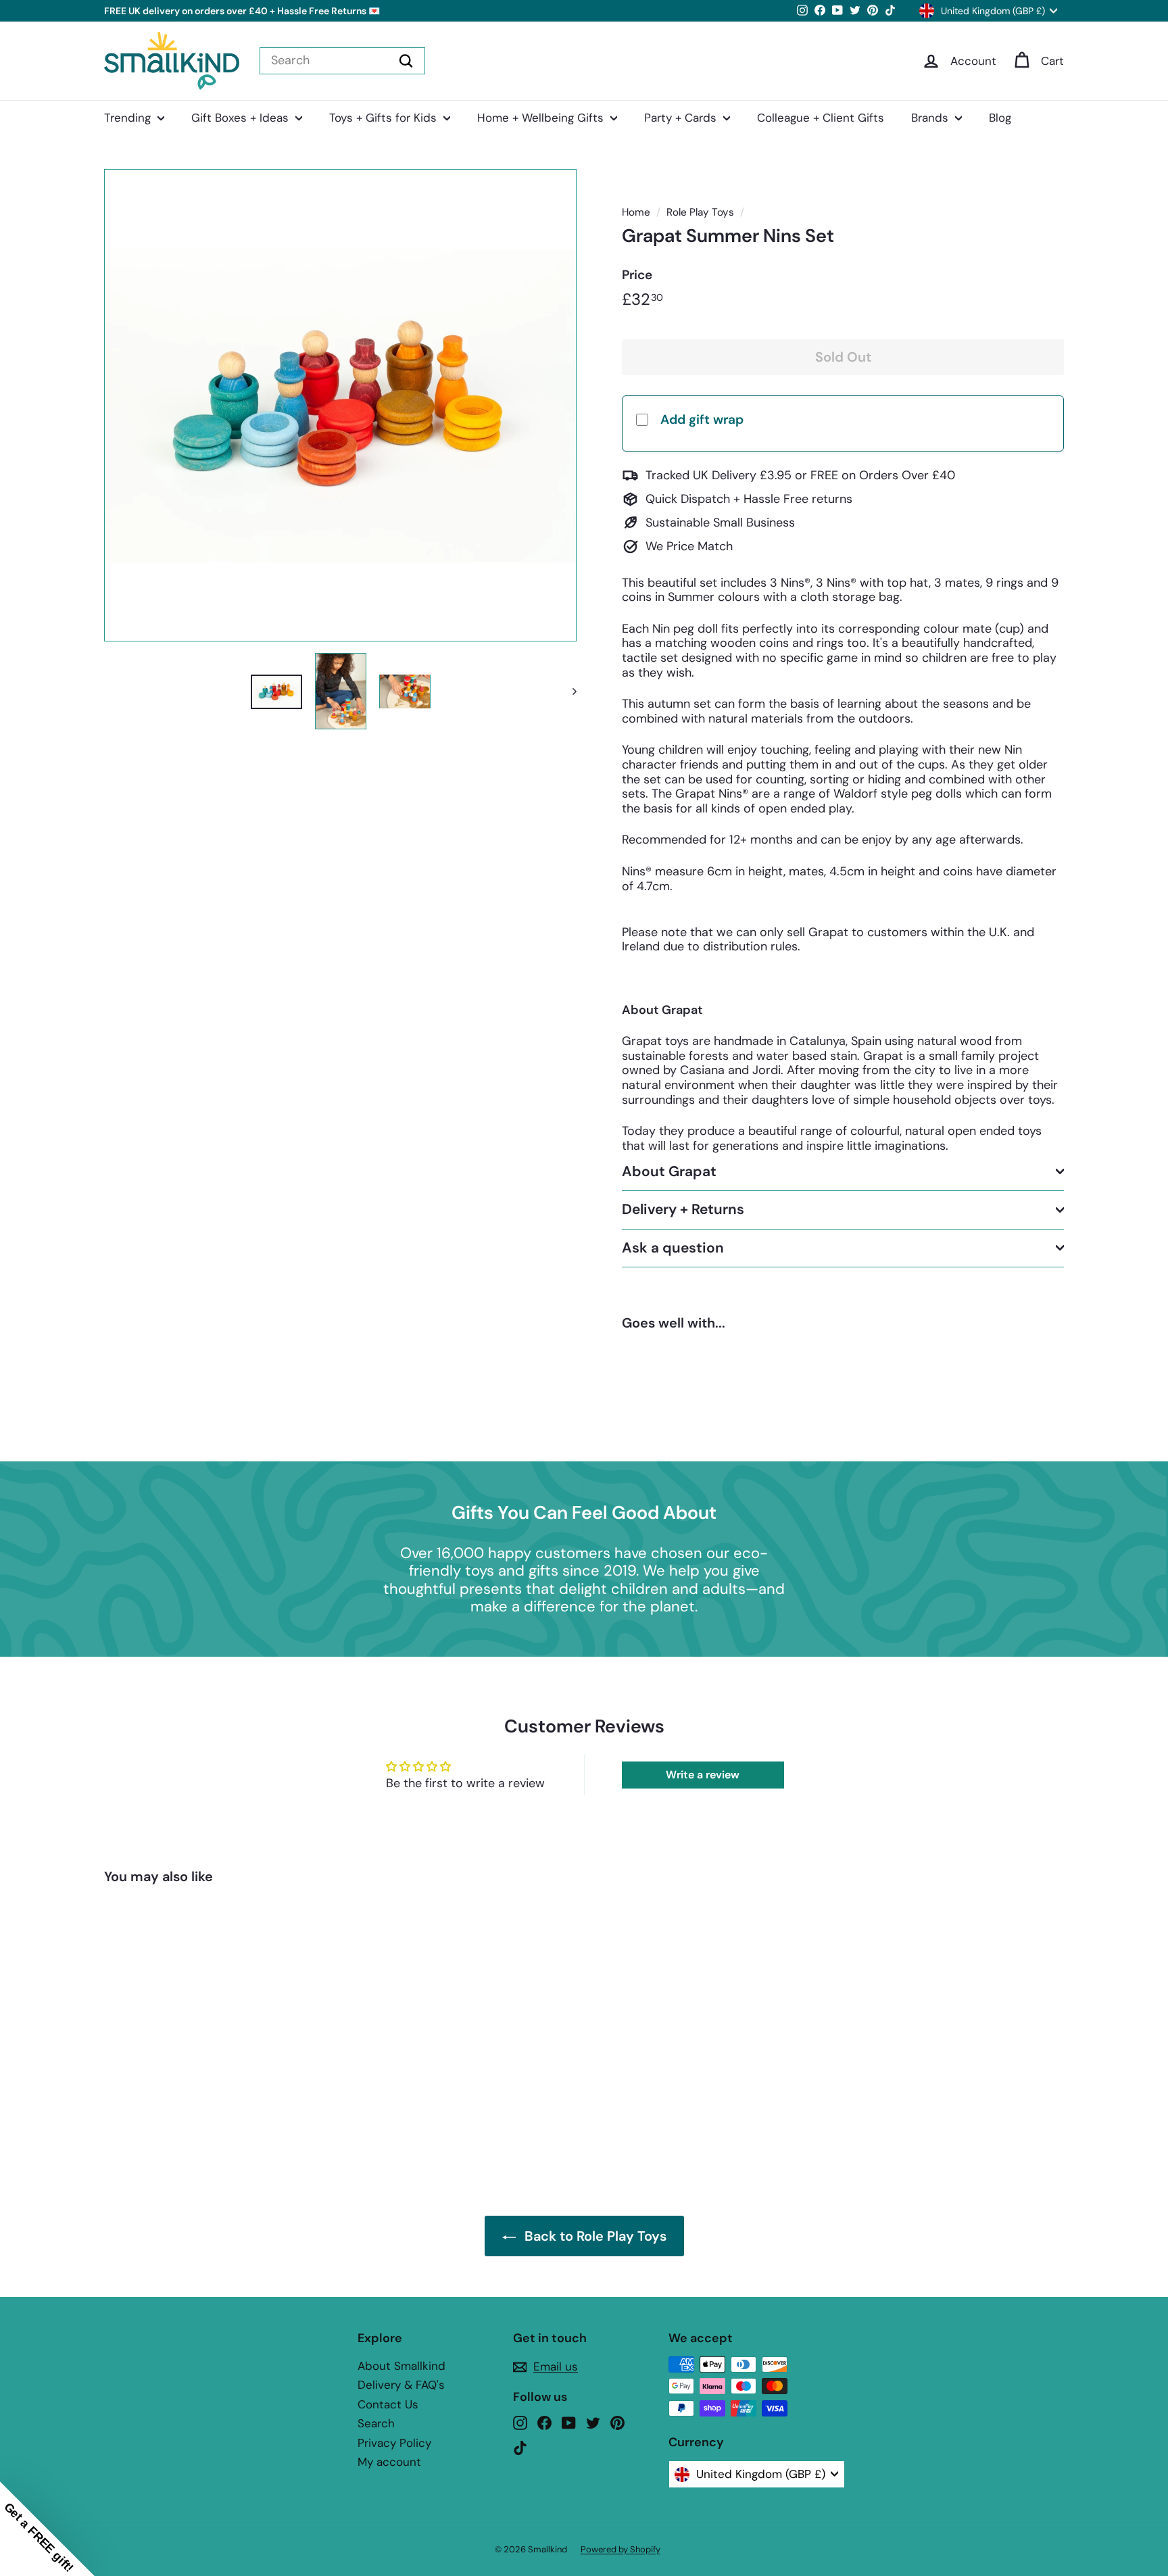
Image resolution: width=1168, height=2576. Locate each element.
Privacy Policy (394, 2443)
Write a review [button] (703, 1775)
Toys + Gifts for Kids (385, 118)
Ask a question (673, 1247)
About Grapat (669, 1171)
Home (636, 212)
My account (389, 2462)
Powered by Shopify (620, 2549)
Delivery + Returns (683, 1209)
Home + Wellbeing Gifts (542, 118)
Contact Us (388, 2404)
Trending (129, 118)
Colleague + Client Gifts (821, 118)
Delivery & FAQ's (401, 2385)
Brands (931, 118)
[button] (47, 2529)
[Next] (568, 691)
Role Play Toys (700, 212)
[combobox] (342, 61)
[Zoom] (340, 405)
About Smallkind (401, 2366)
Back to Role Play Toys (595, 2236)
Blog (1000, 118)
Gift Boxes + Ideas (242, 118)
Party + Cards (682, 118)
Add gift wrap (702, 419)
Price (637, 275)
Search (376, 2423)
